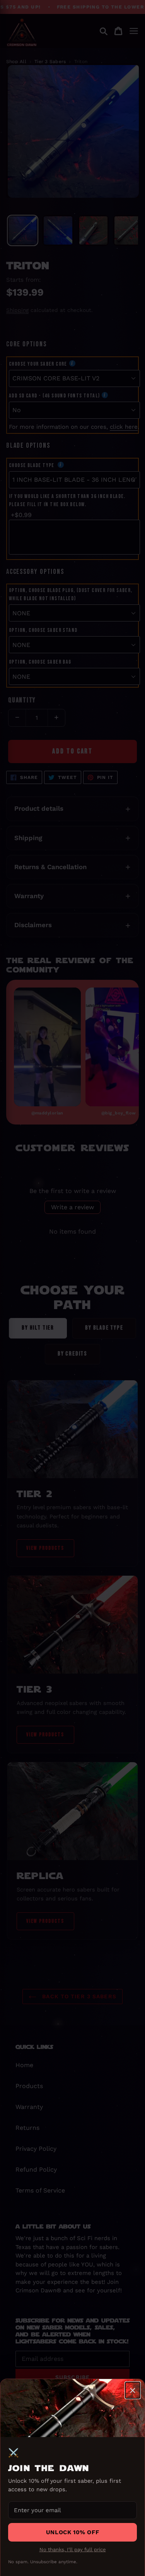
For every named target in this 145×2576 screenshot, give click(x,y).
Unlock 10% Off (72, 2532)
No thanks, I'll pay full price (73, 2549)
